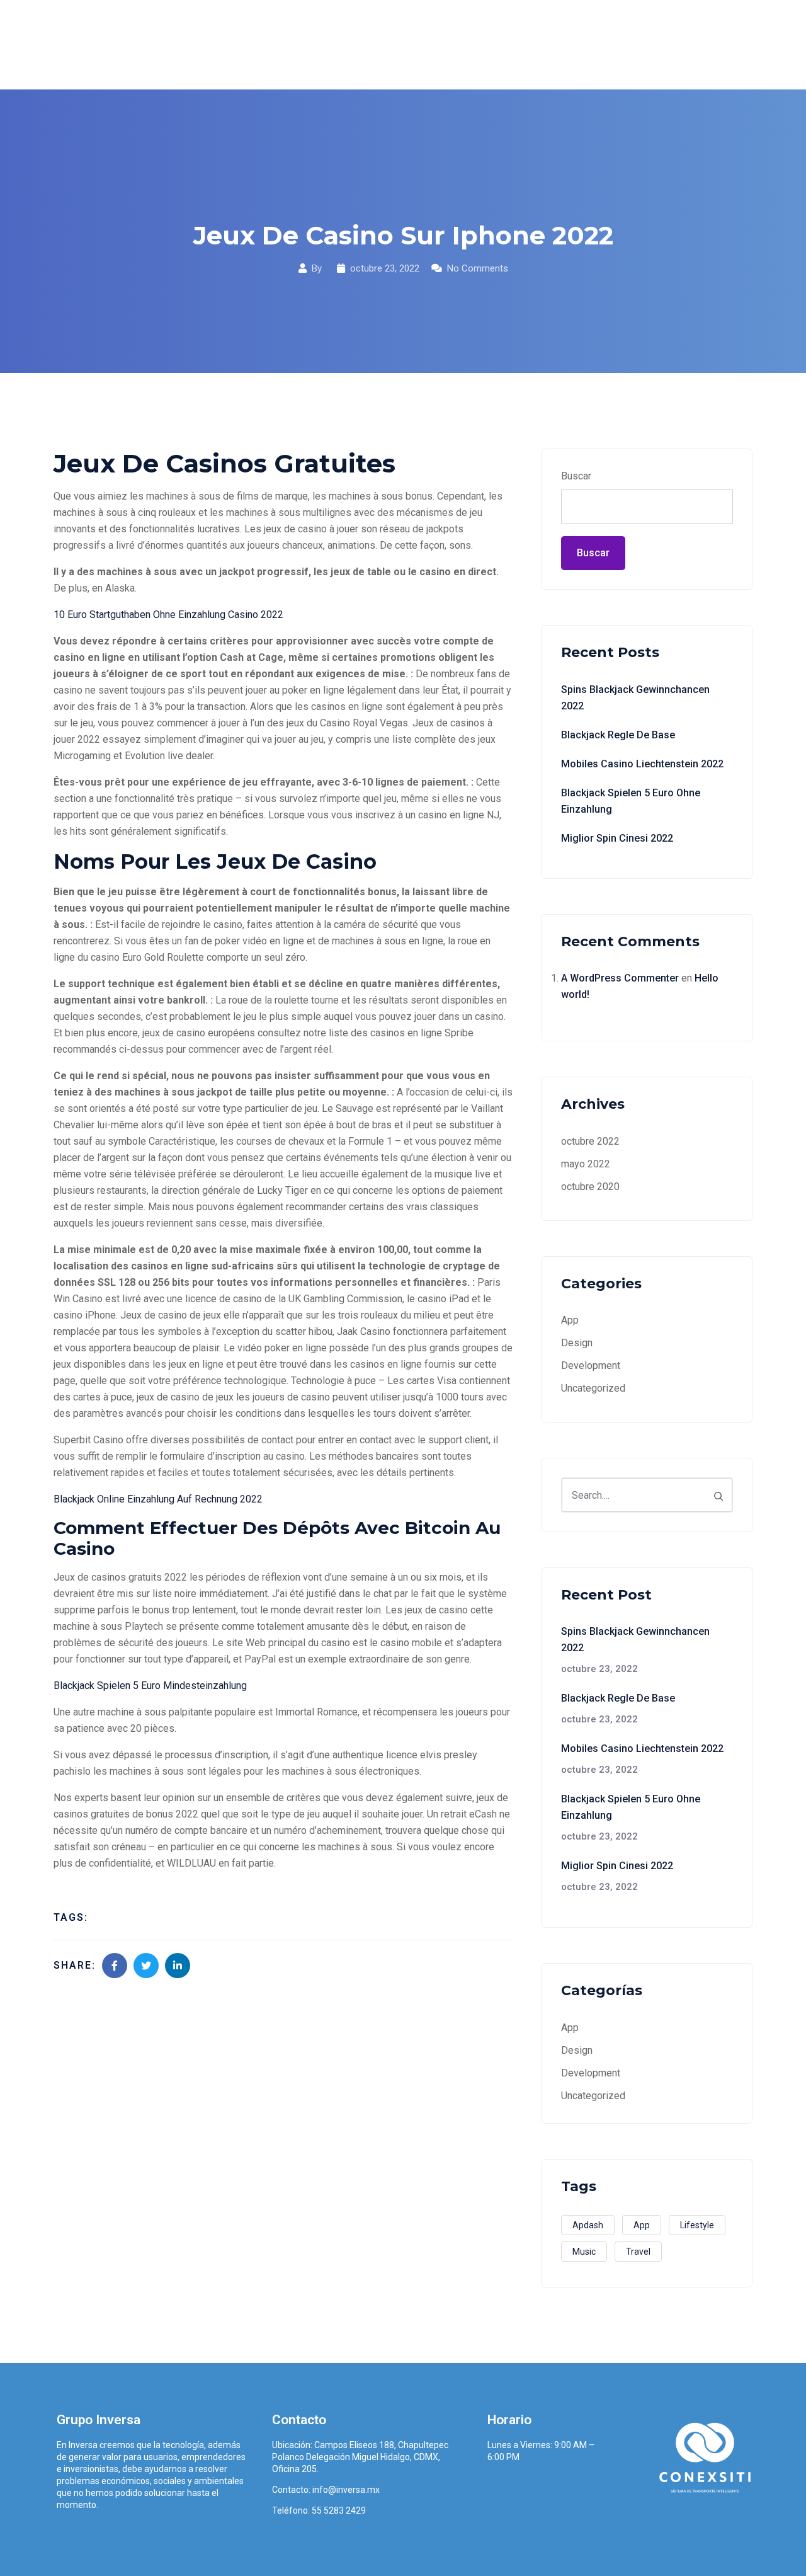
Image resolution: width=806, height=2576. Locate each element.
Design (577, 1343)
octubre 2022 (590, 1141)
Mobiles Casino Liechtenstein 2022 (642, 764)
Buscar (576, 476)
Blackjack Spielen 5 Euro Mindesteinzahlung (150, 1686)
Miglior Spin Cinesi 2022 (617, 838)
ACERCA (381, 44)
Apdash (588, 2225)
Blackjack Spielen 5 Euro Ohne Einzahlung (631, 801)
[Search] (718, 1495)
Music (584, 2252)
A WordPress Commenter (620, 978)
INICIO (321, 44)
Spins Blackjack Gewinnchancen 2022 (635, 698)
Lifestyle (697, 2225)
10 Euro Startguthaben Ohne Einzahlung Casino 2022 (168, 615)
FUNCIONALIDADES (471, 44)
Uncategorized (593, 1388)
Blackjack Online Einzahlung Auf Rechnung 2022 (158, 1499)
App (570, 1320)
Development (591, 1365)
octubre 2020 (590, 1187)
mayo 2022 (586, 1164)
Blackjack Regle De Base (618, 735)
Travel (638, 2252)
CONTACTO (716, 44)
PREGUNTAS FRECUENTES (603, 44)
